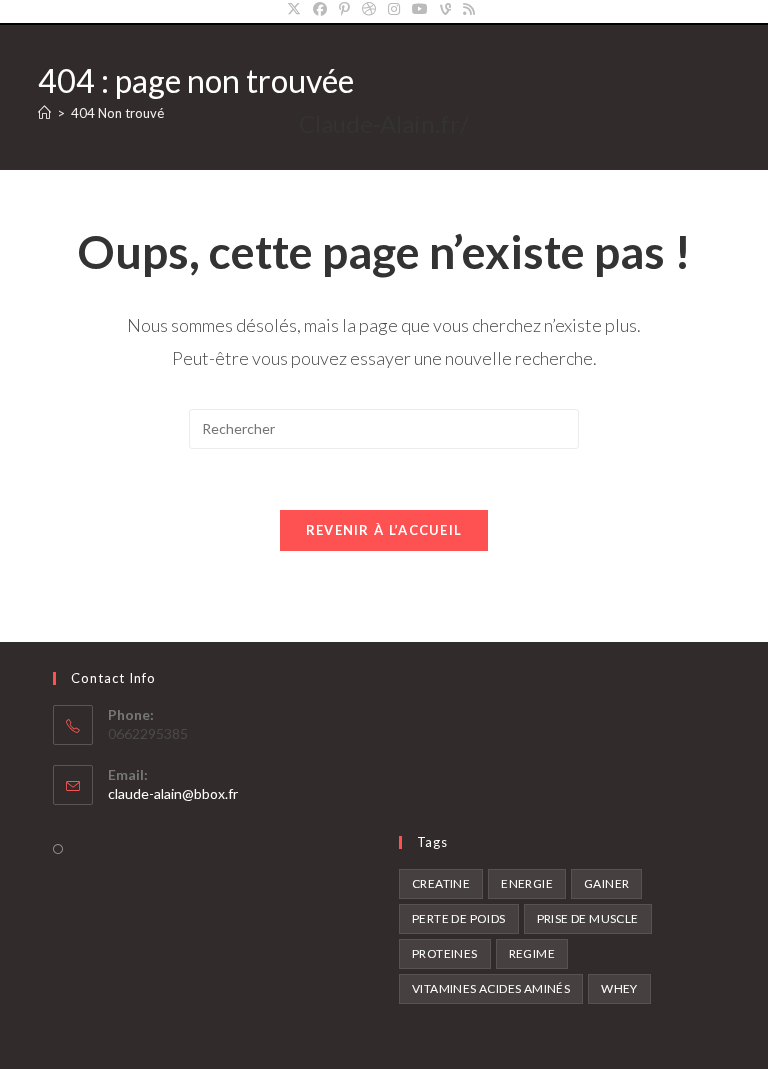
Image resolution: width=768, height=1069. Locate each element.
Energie (527, 883)
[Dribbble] (369, 9)
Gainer (606, 883)
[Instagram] (394, 9)
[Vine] (445, 9)
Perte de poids (459, 918)
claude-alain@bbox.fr (173, 793)
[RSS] (469, 9)
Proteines (445, 953)
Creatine (441, 883)
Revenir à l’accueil (384, 530)
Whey (619, 988)
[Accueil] (44, 113)
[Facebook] (320, 9)
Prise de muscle (588, 918)
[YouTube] (420, 9)
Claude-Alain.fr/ (384, 123)
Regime (532, 953)
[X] (297, 9)
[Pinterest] (344, 9)
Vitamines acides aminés (491, 988)
